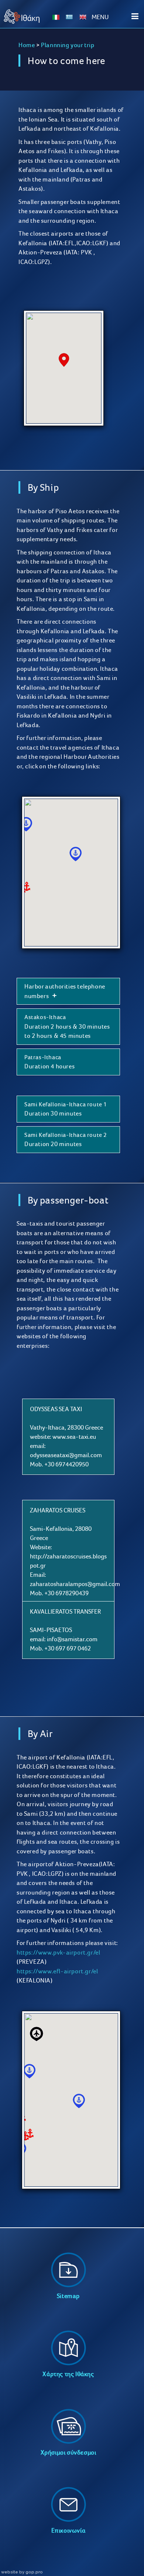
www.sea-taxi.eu (74, 1437)
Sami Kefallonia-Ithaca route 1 (66, 1104)
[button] (64, 360)
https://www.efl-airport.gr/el (57, 1971)
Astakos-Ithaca (45, 1017)
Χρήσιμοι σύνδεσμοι (68, 2452)
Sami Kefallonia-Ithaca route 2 (66, 1135)
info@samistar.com (72, 1639)
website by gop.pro (22, 2572)
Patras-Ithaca (43, 1057)
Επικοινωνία (68, 2530)
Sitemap (68, 2296)
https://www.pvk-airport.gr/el (58, 1952)
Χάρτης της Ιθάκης (68, 2374)
